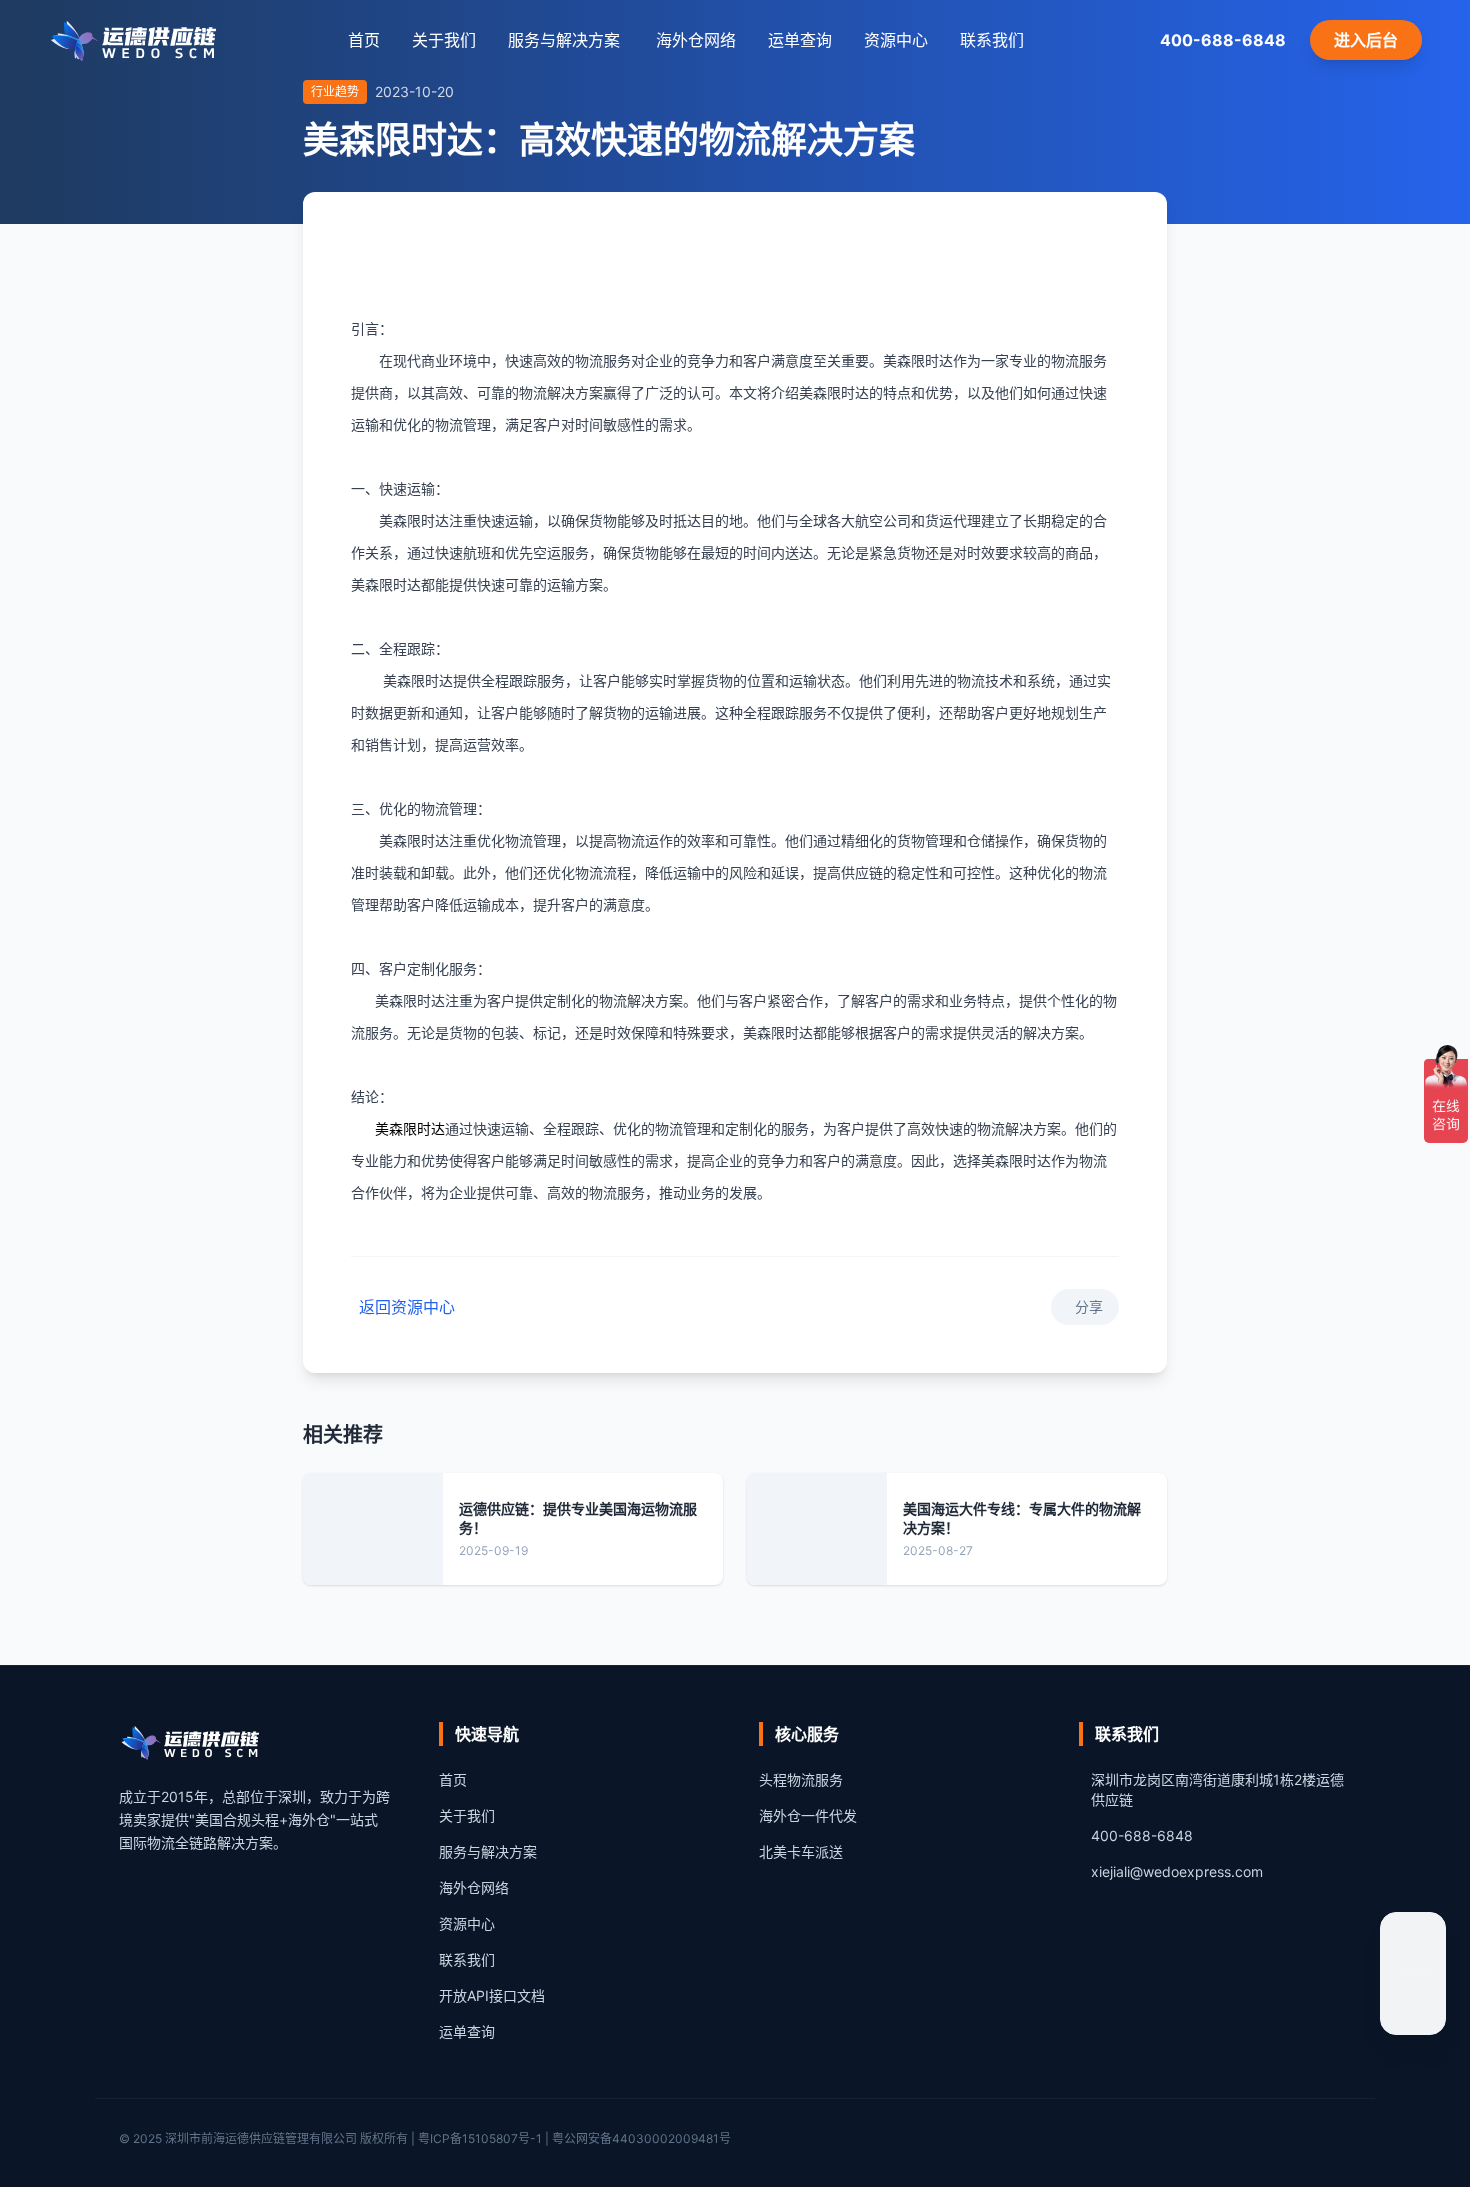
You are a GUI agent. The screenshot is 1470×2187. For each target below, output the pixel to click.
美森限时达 (410, 1129)
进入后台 (1366, 40)
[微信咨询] (1413, 1945)
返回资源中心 (407, 1307)
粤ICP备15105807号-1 (480, 2138)
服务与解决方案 (488, 1851)
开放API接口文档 (492, 1995)
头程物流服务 (801, 1779)
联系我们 (992, 40)
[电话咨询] (1413, 2002)
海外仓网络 (696, 40)
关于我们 (444, 40)
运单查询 (800, 40)
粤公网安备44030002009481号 (641, 2138)
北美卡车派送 (801, 1851)
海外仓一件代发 (808, 1815)
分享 (1089, 1306)
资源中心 (896, 40)
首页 (364, 40)
